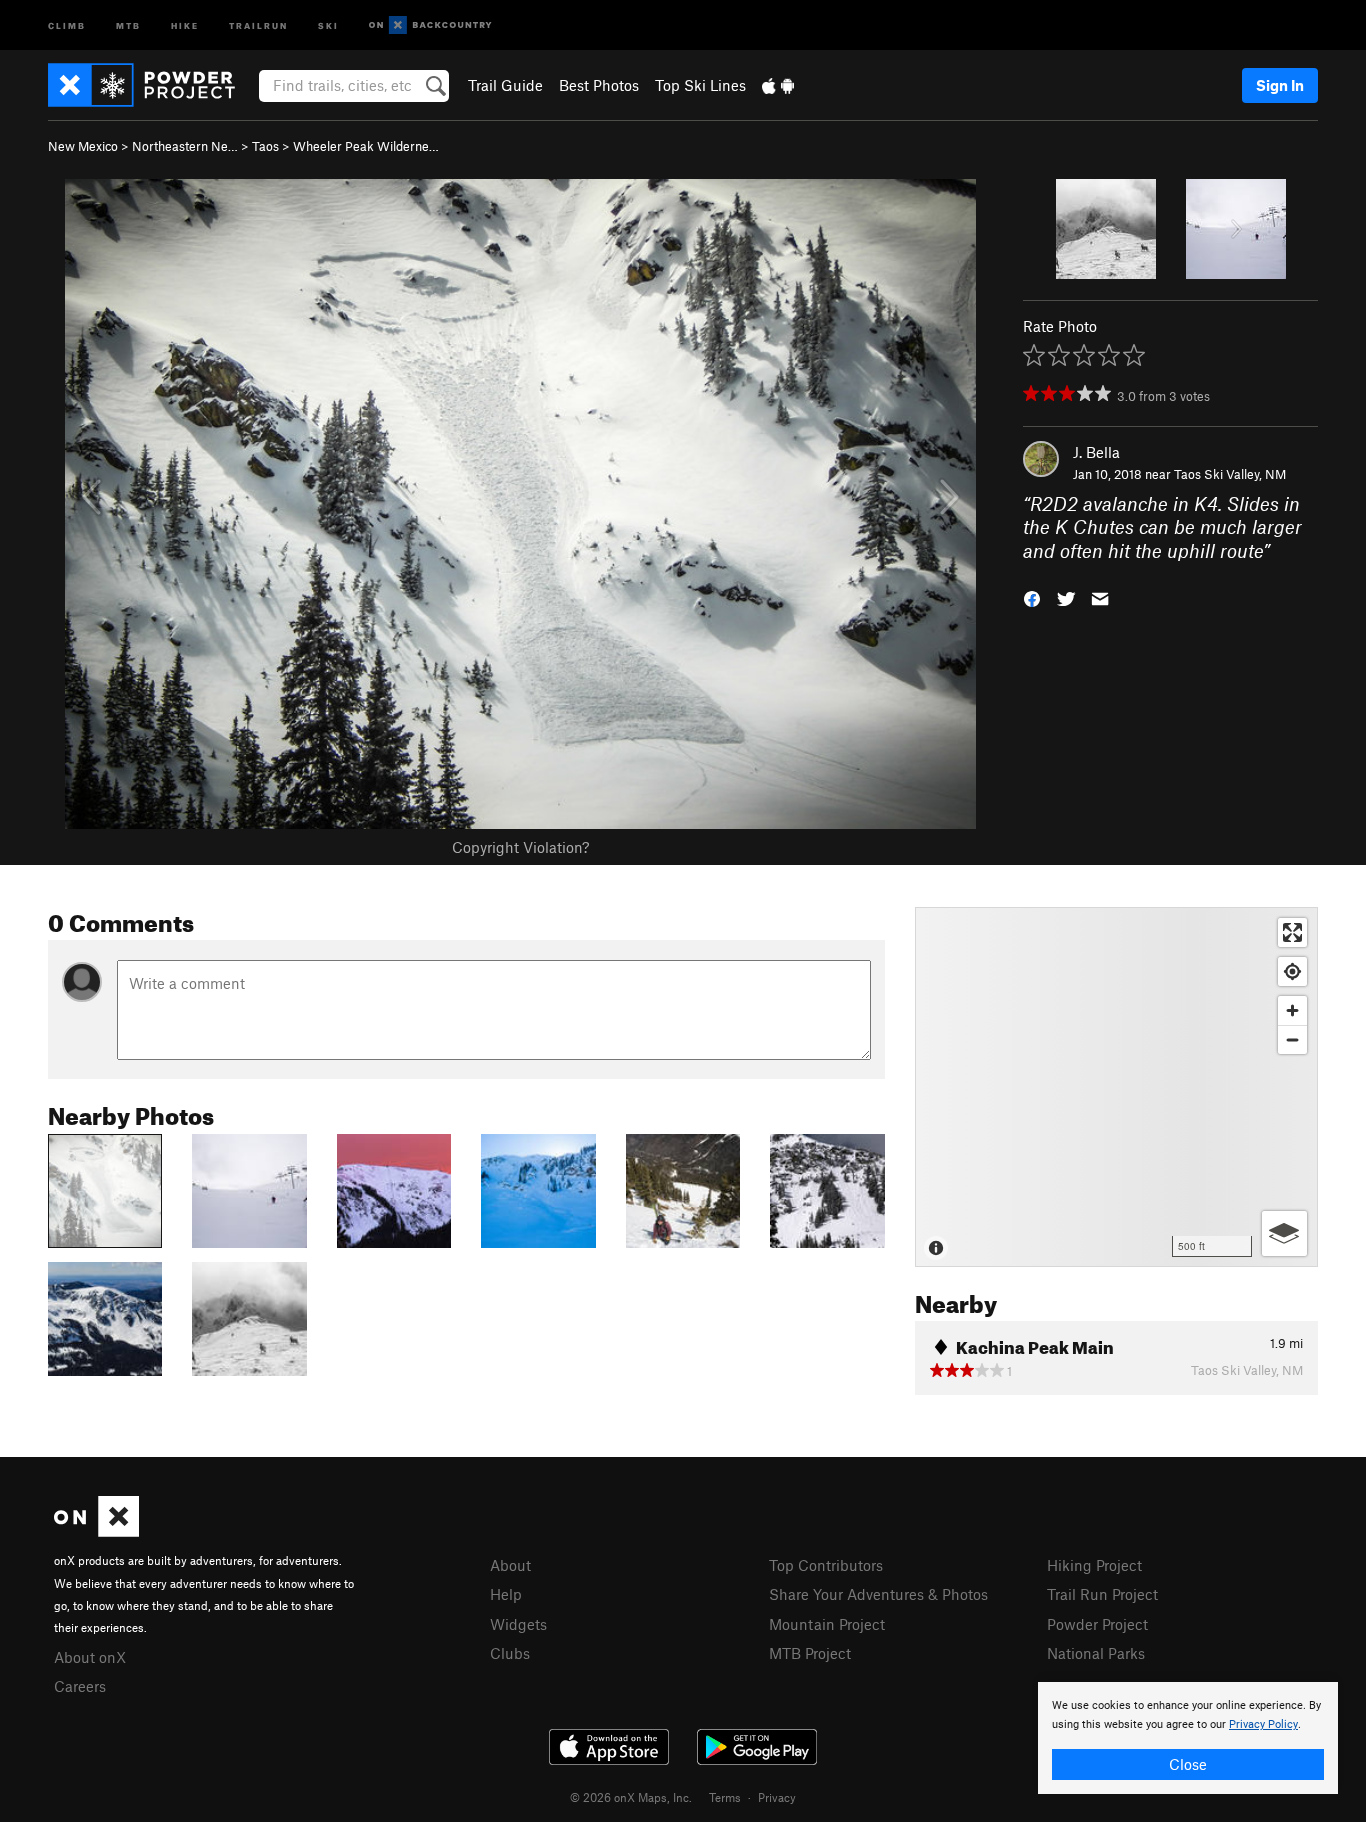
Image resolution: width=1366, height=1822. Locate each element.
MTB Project (810, 1653)
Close (1188, 1764)
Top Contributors (826, 1565)
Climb (67, 24)
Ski (328, 24)
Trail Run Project (1102, 1594)
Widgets (518, 1624)
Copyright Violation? (520, 847)
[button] (1032, 597)
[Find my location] (1292, 971)
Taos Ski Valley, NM (1230, 474)
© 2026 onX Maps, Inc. (631, 1797)
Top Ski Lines (700, 85)
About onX (90, 1657)
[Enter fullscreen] (1292, 932)
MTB (128, 24)
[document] (1188, 1738)
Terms (725, 1797)
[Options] (1284, 1233)
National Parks (1096, 1653)
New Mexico (83, 146)
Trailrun (258, 24)
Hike (185, 24)
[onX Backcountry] (430, 25)
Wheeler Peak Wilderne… (366, 146)
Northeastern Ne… (185, 146)
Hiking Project (1094, 1565)
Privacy (777, 1797)
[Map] (1116, 1087)
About (510, 1565)
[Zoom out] (1292, 1039)
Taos (265, 146)
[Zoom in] (1292, 1010)
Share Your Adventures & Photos (878, 1594)
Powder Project (1097, 1624)
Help (506, 1594)
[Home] (151, 85)
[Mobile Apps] (778, 85)
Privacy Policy (1263, 1724)
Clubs (510, 1653)
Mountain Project (827, 1624)
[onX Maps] (96, 1531)
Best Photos (599, 85)
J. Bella (1096, 452)
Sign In (1280, 85)
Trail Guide (505, 85)
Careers (80, 1686)
